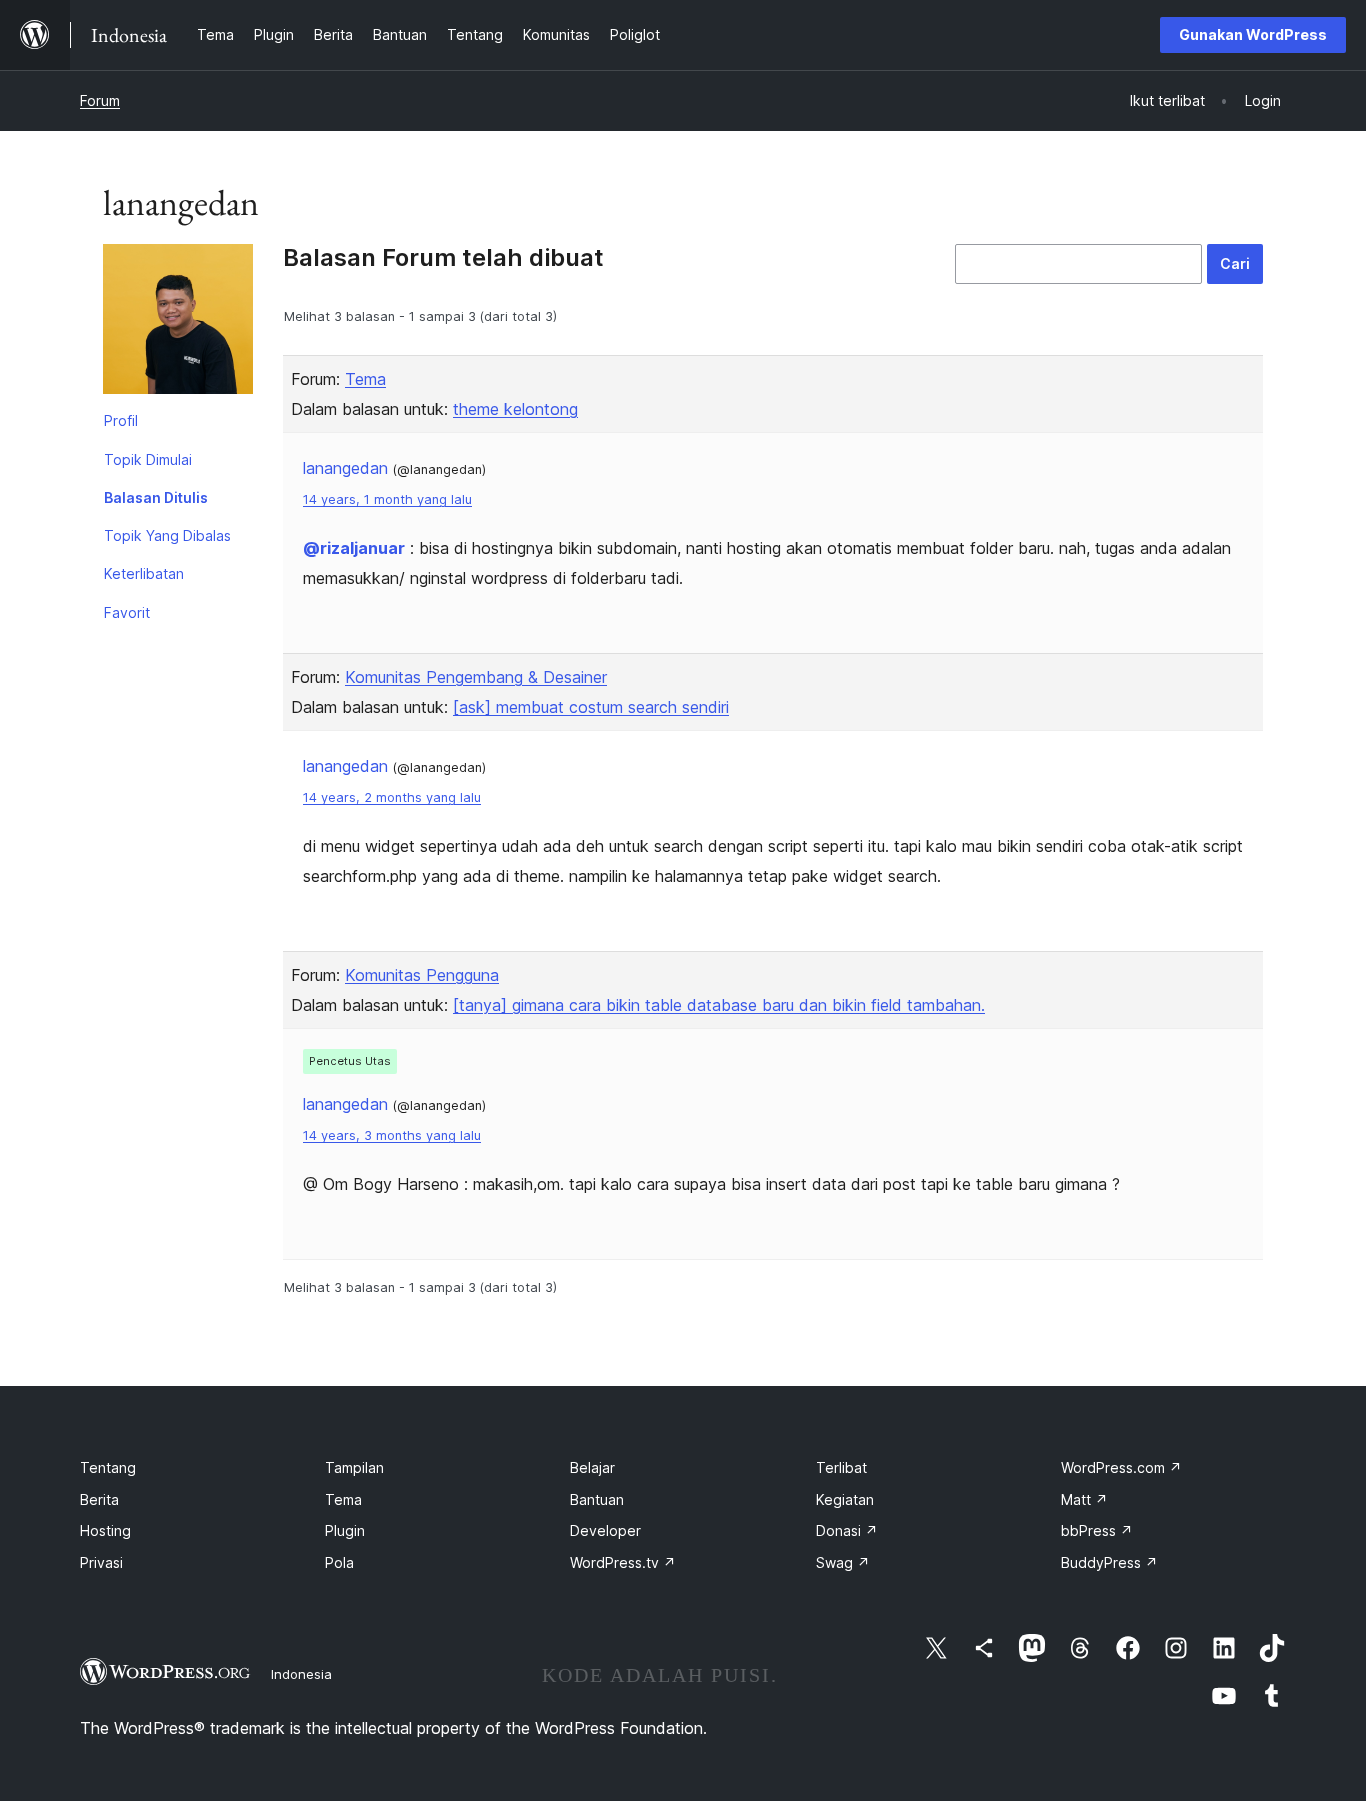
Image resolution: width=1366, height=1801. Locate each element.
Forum (100, 100)
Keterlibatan (144, 573)
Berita (99, 1499)
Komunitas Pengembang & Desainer (476, 677)
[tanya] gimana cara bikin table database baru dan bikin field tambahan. (719, 1005)
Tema (365, 379)
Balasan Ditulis (156, 497)
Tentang (108, 1467)
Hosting (105, 1530)
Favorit (127, 612)
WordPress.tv (623, 1562)
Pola (339, 1562)
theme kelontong (515, 409)
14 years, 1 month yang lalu (387, 499)
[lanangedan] (178, 323)
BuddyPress (1109, 1562)
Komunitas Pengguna (422, 975)
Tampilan (354, 1467)
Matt (1084, 1499)
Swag (843, 1562)
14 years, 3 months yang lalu (392, 1135)
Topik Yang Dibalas (167, 535)
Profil (121, 420)
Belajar (592, 1467)
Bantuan (597, 1499)
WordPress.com (1121, 1467)
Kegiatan (845, 1499)
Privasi (101, 1562)
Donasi (847, 1530)
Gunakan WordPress (1253, 34)
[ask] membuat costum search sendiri (591, 707)
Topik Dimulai (148, 459)
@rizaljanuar (354, 548)
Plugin (345, 1530)
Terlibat (841, 1467)
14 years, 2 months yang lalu (392, 797)
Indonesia (301, 1674)
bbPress (1097, 1530)
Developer (605, 1530)
